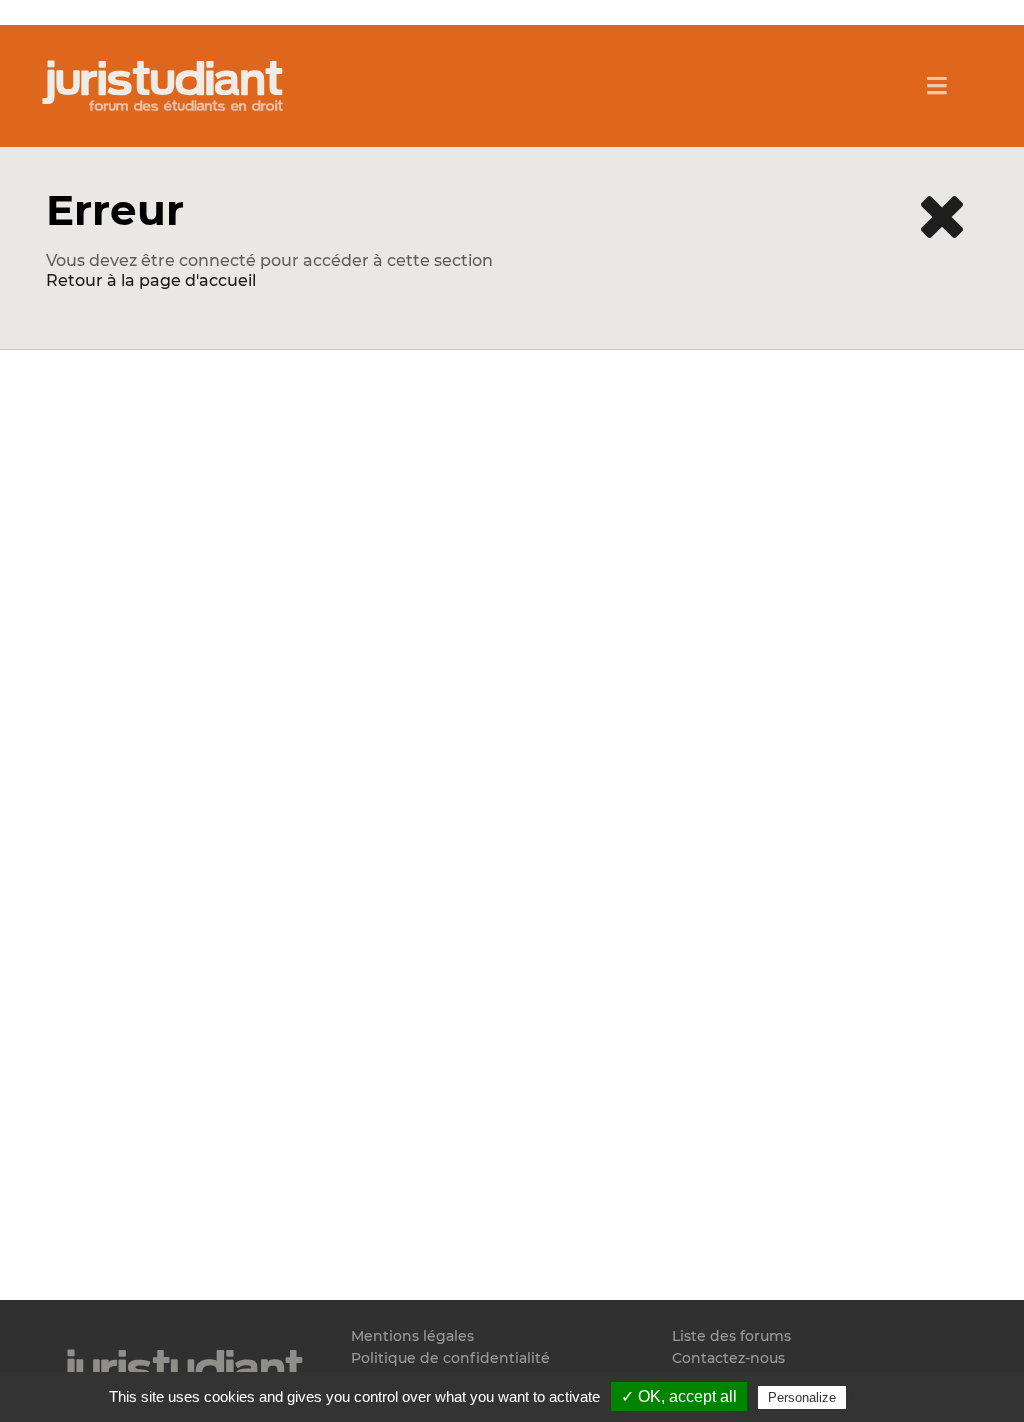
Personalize (802, 1397)
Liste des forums (731, 1336)
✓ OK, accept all (679, 1396)
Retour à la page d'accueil (151, 280)
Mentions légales (412, 1336)
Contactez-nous (728, 1358)
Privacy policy (893, 1397)
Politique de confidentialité (450, 1358)
